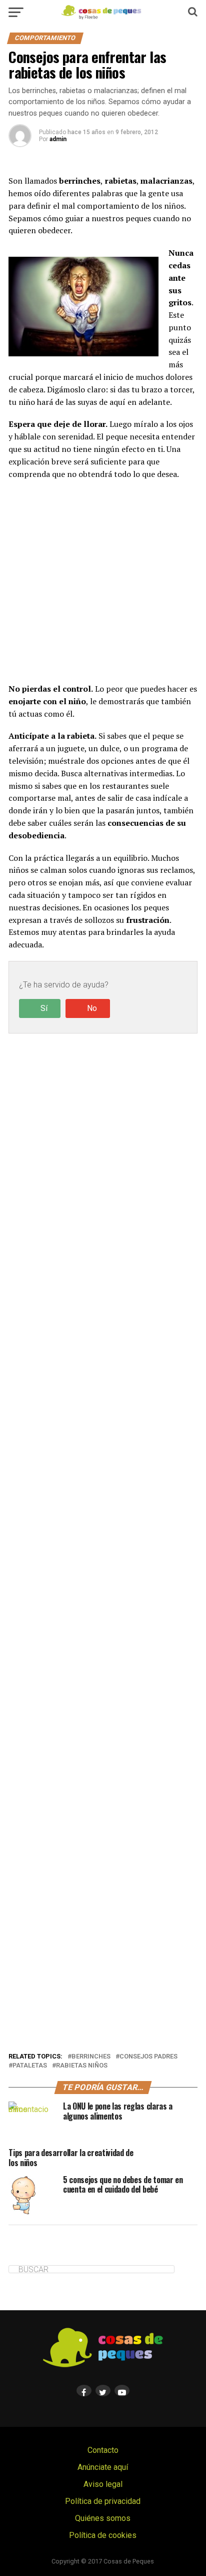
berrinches (91, 2057)
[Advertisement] (103, 581)
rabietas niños (82, 2066)
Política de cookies (103, 2535)
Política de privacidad (103, 2501)
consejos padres (148, 2057)
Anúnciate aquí (103, 2467)
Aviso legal (103, 2484)
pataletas (30, 2066)
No (92, 1008)
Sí (44, 1008)
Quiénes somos (103, 2518)
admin (58, 139)
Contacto (103, 2450)
